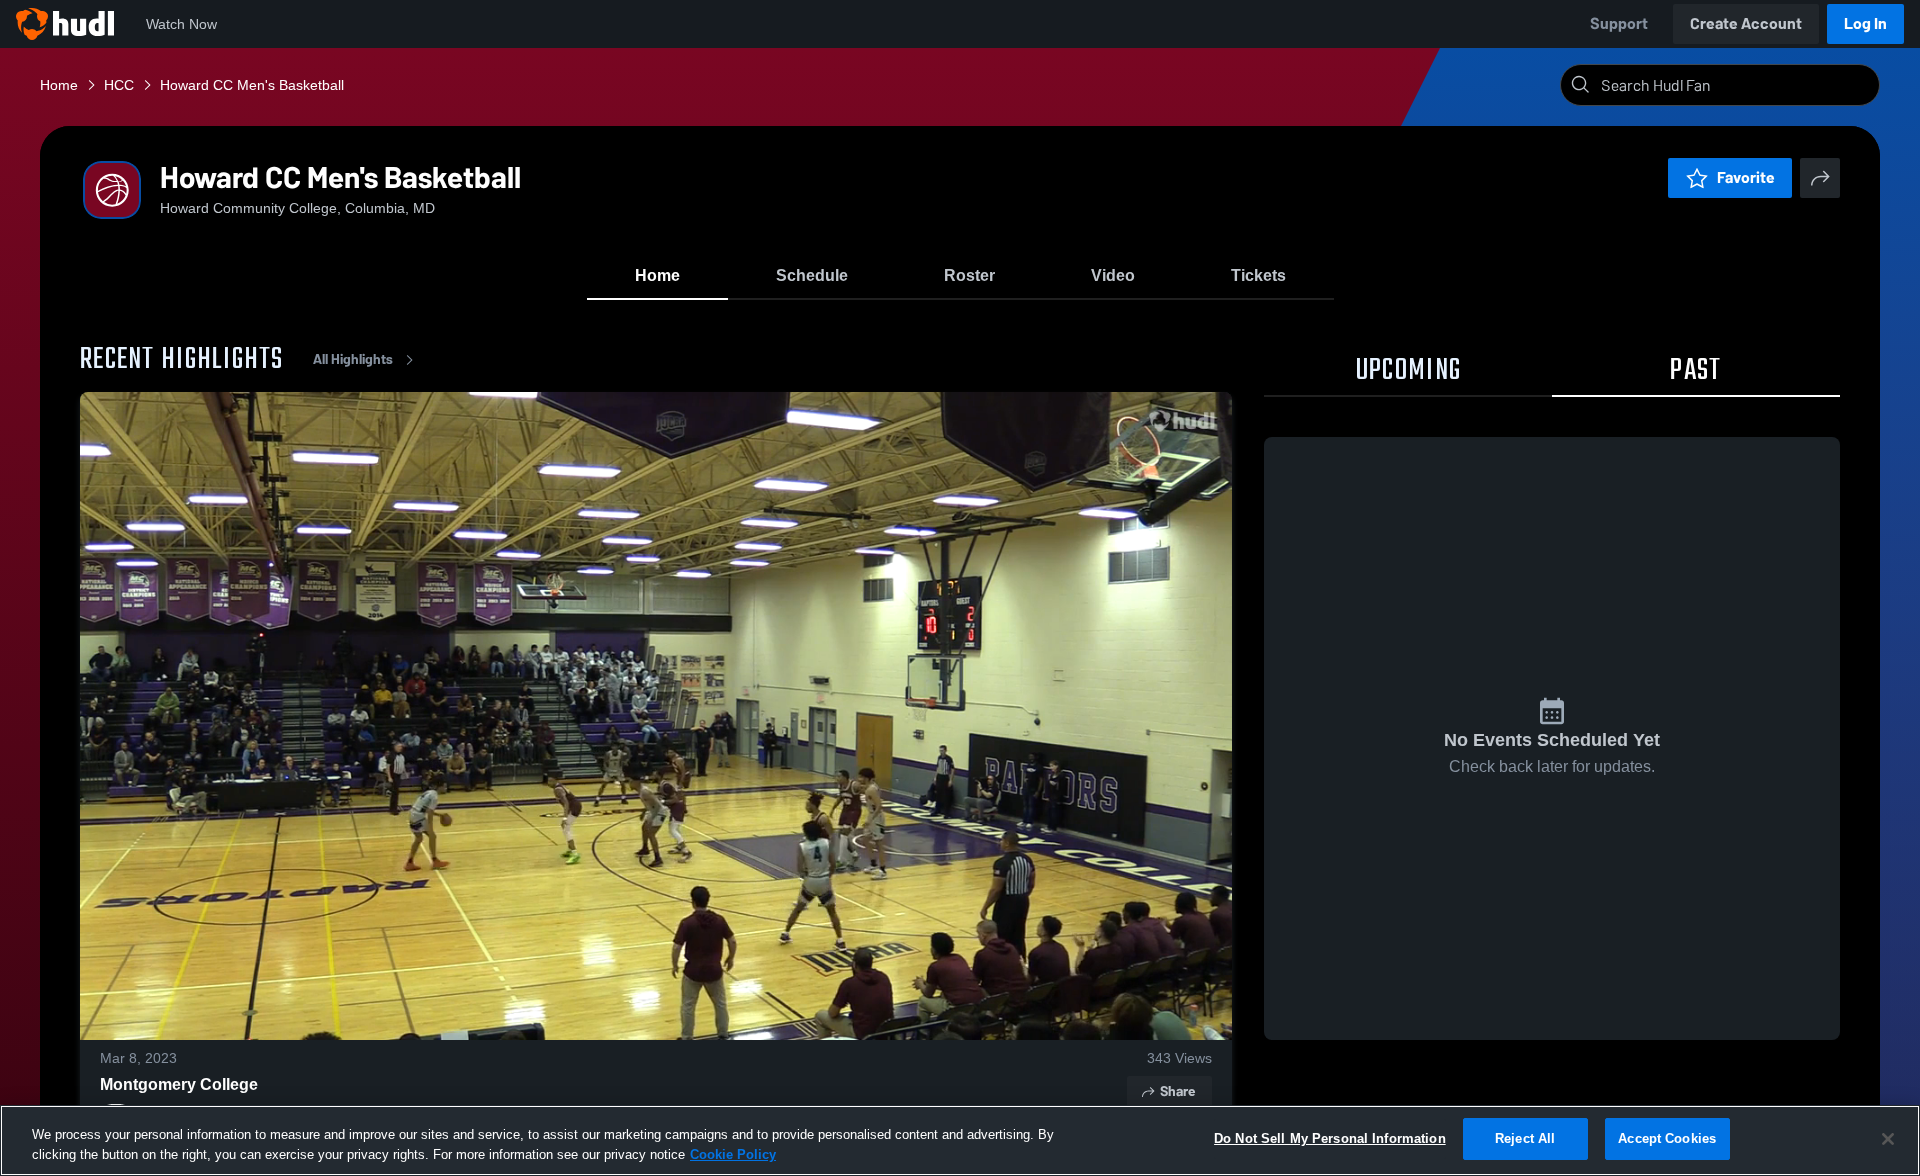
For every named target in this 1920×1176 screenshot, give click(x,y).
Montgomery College (179, 1084)
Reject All (1525, 1138)
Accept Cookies (1667, 1138)
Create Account (1746, 23)
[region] (960, 1140)
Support (1619, 23)
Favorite (1746, 177)
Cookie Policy (733, 1154)
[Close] (1888, 1139)
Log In (1865, 23)
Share (1177, 1091)
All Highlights (353, 359)
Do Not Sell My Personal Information (1330, 1138)
